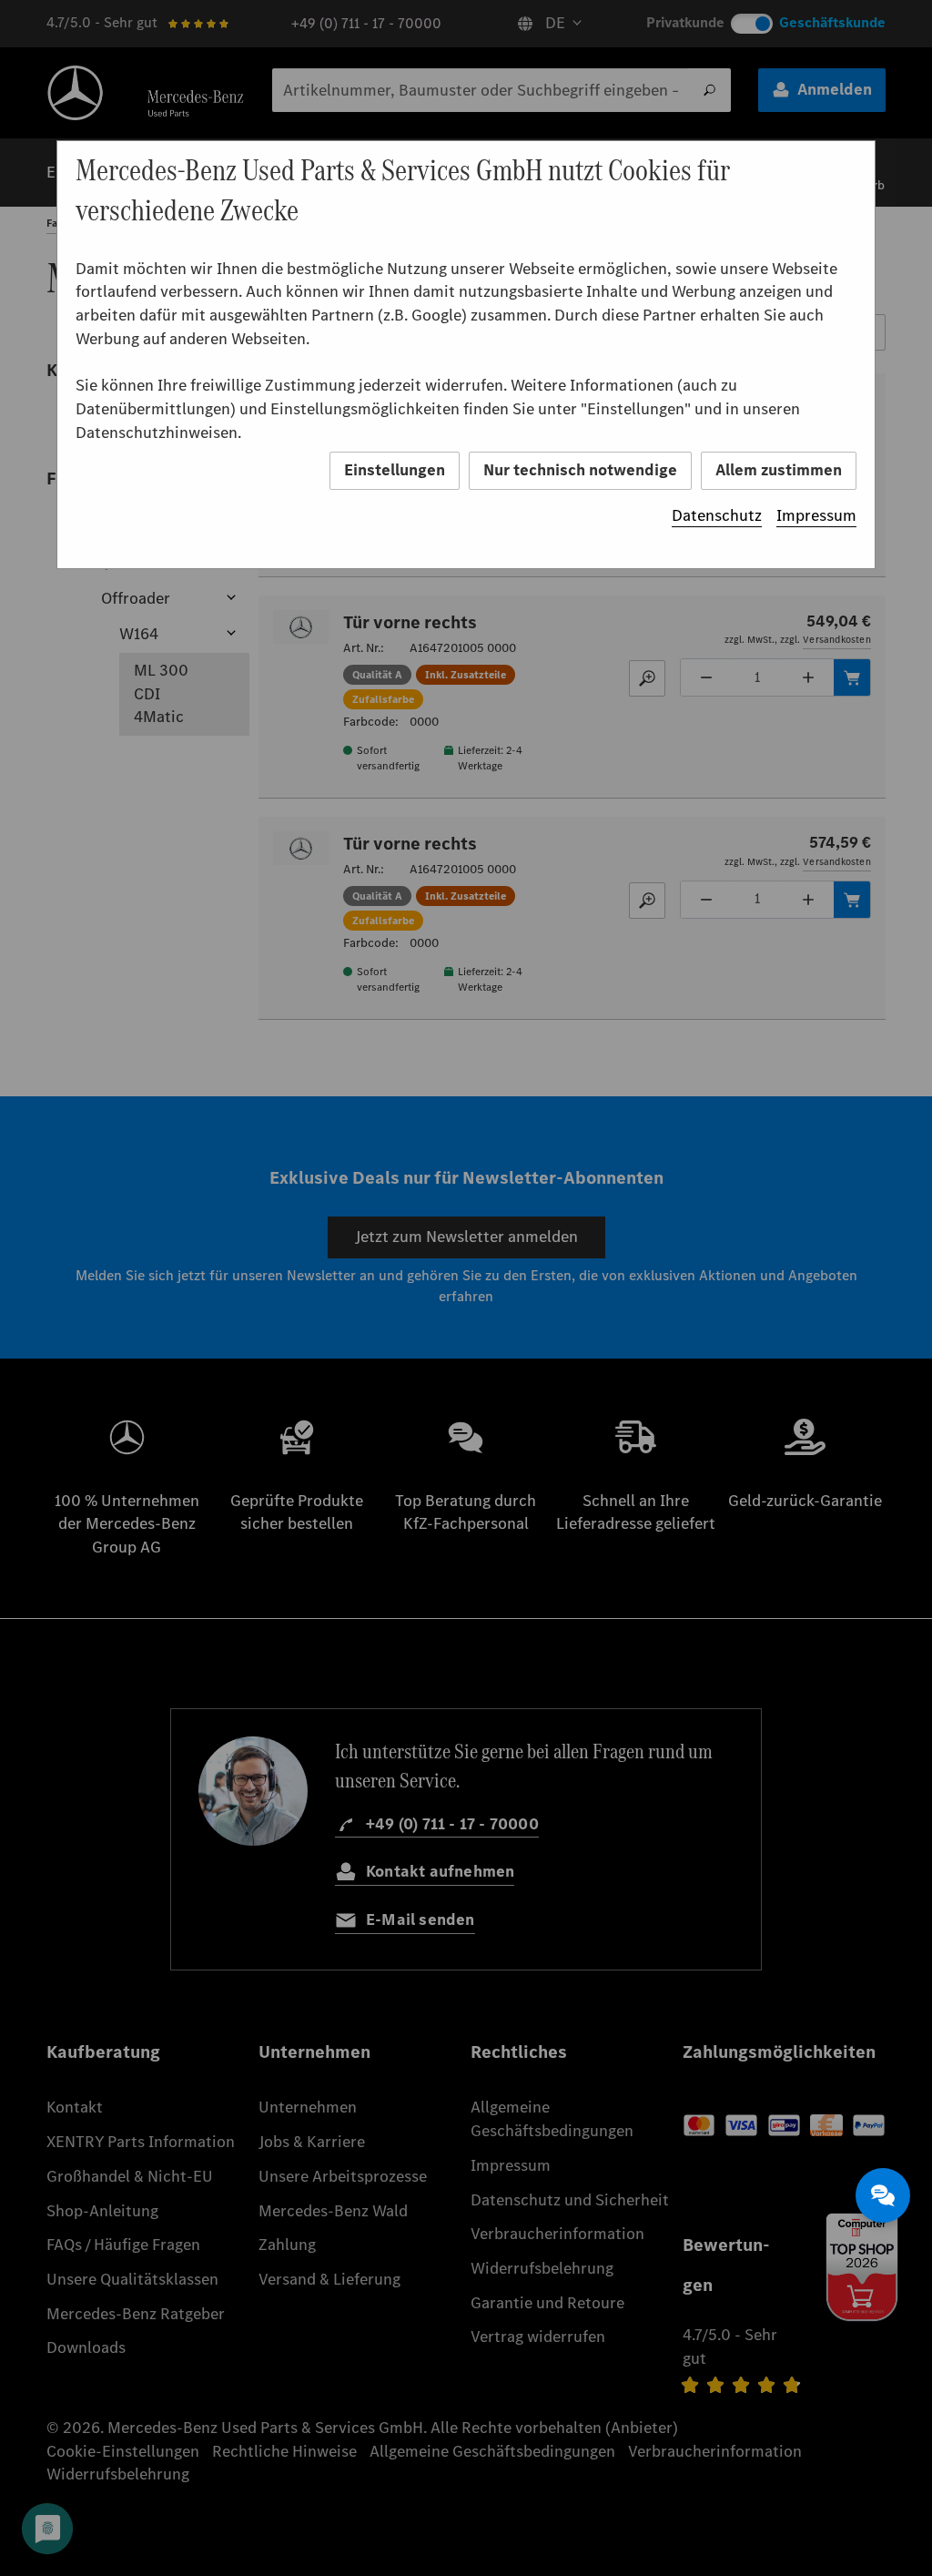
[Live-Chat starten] (883, 2195)
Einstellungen (395, 470)
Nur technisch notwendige (580, 470)
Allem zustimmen (779, 470)
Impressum (816, 515)
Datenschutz (717, 515)
